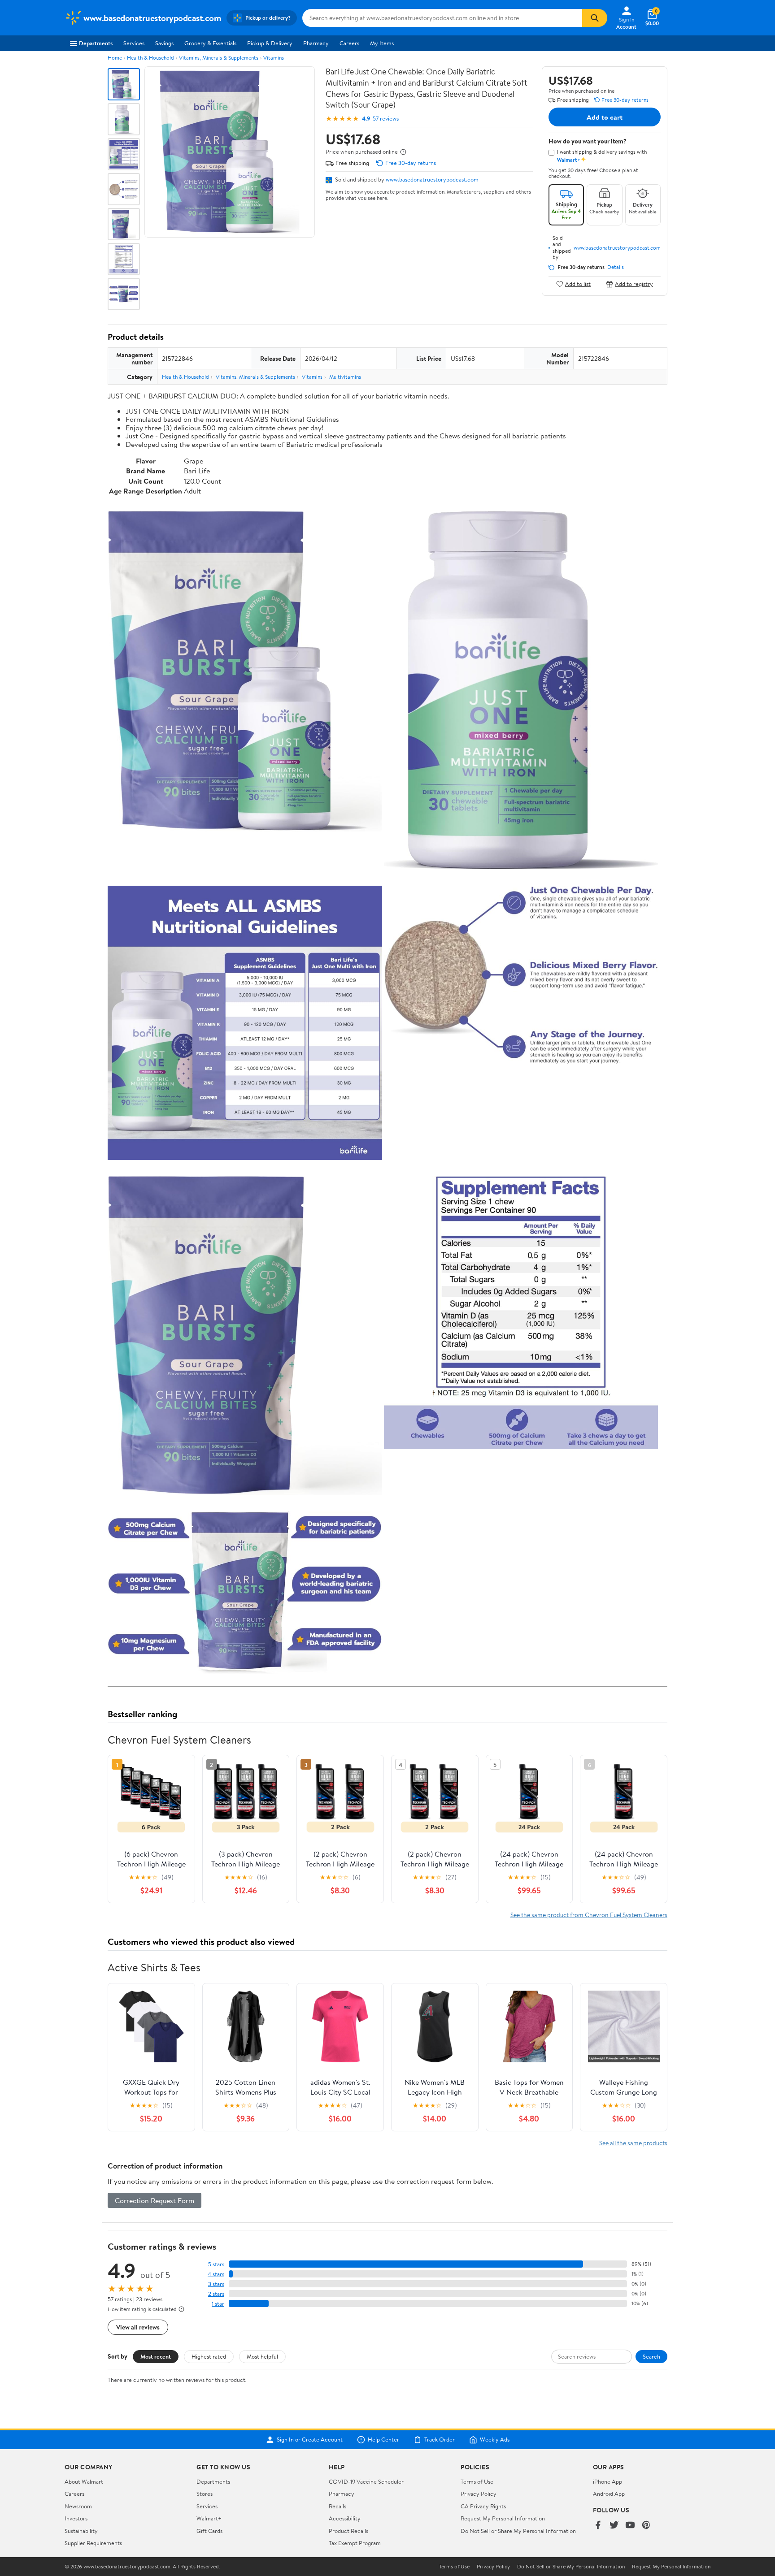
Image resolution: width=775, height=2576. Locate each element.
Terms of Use (477, 2481)
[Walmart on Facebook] (598, 2526)
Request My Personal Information (503, 2518)
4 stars (216, 2274)
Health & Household (150, 58)
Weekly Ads (495, 2440)
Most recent (156, 2356)
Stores (205, 2494)
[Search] (595, 18)
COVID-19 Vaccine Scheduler (366, 2481)
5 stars (216, 2264)
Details (616, 267)
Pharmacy (316, 43)
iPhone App (607, 2481)
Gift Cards (209, 2531)
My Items (382, 43)
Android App (609, 2494)
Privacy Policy (479, 2494)
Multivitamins (345, 377)
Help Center (383, 2440)
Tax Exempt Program (355, 2543)
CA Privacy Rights (483, 2506)
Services (134, 43)
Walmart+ (209, 2518)
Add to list (578, 284)
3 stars (216, 2284)
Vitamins (274, 58)
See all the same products (633, 2143)
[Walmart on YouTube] (630, 2526)
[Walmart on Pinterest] (646, 2526)
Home (115, 58)
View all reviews (138, 2327)
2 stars (216, 2294)
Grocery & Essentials (210, 43)
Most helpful (262, 2356)
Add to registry (634, 284)
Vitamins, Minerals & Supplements (219, 58)
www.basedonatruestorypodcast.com (432, 179)
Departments (96, 43)
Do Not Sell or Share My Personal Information (518, 2531)
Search (651, 2356)
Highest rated (209, 2356)
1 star (218, 2304)
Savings (164, 43)
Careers (349, 43)
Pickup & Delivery (270, 43)
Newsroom (78, 2506)
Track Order (440, 2440)
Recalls (337, 2506)
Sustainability (81, 2531)
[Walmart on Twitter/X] (614, 2526)
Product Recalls (348, 2531)
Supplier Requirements (93, 2543)
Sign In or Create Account (310, 2440)
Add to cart (605, 117)
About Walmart (84, 2481)
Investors (76, 2518)
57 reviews (386, 119)
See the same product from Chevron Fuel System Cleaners (589, 1915)
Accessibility (345, 2518)
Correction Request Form (155, 2200)
